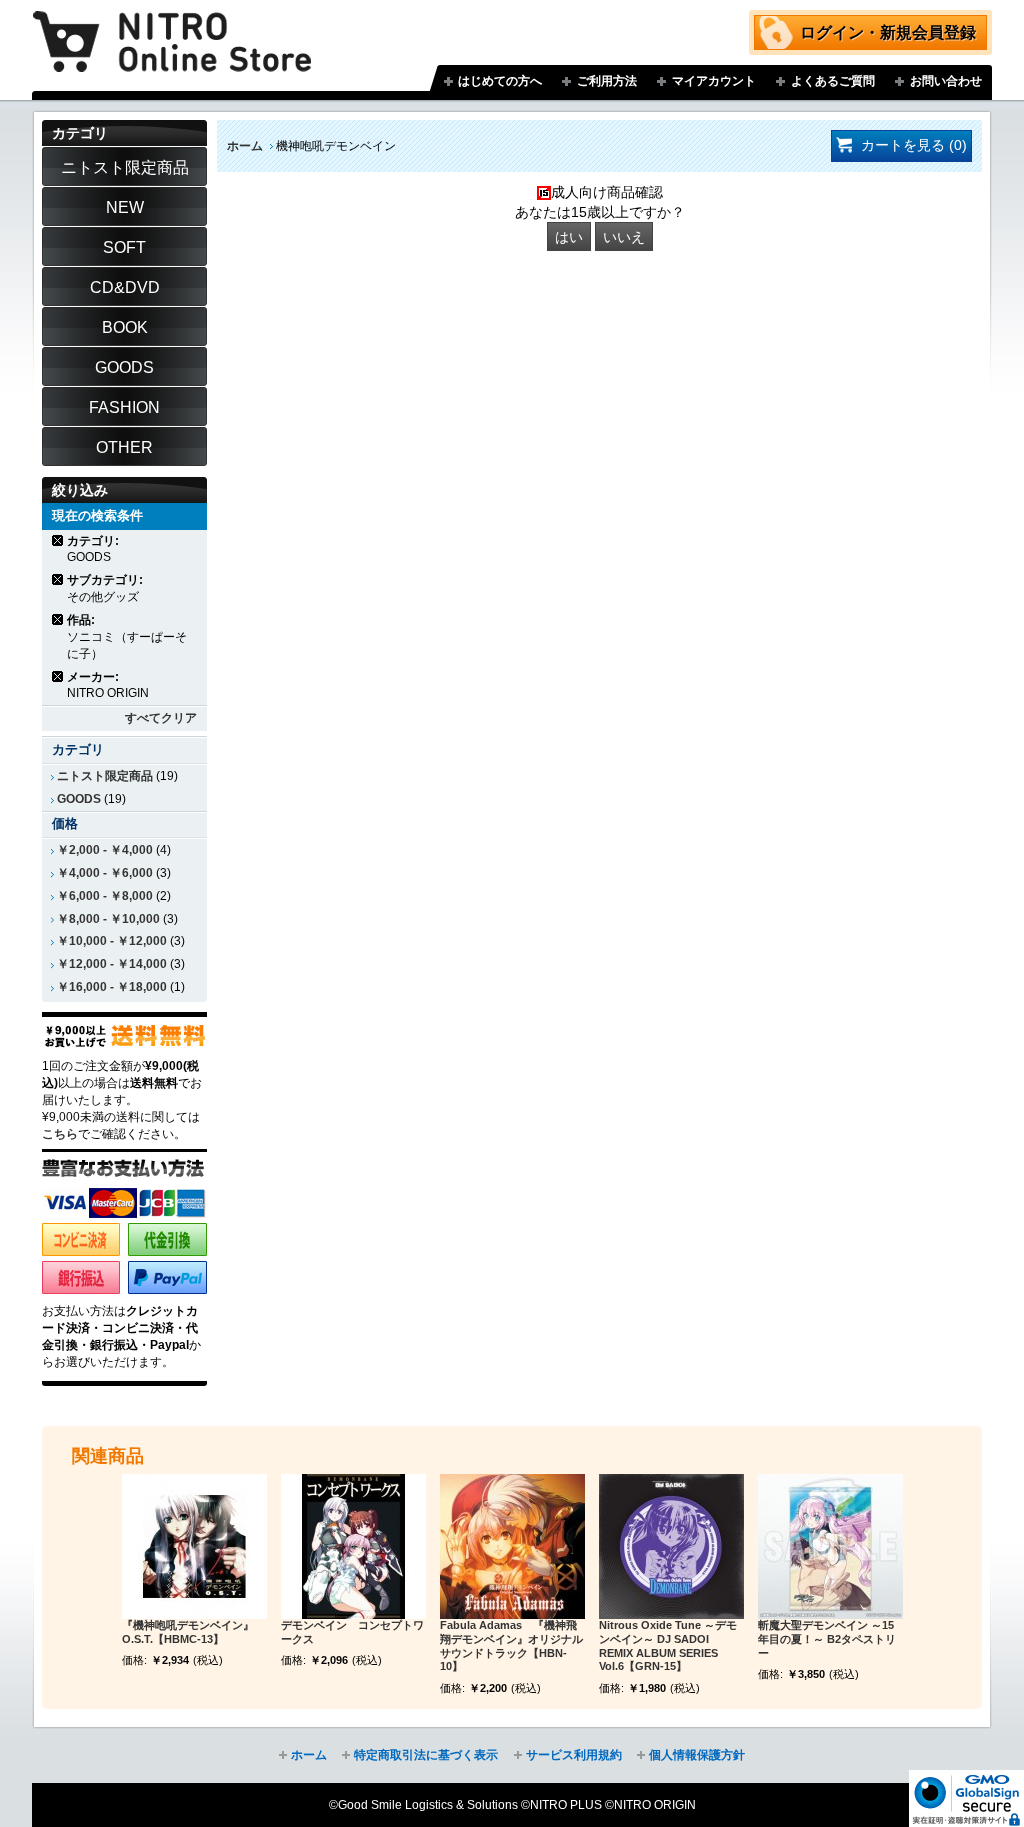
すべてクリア (161, 718)
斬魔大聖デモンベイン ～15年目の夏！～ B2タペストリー (827, 1639)
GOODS (79, 799)
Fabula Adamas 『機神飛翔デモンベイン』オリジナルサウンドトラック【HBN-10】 (511, 1645)
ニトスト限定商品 (105, 776)
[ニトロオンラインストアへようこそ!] (172, 27)
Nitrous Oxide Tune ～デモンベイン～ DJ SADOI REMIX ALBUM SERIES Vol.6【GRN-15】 (668, 1645)
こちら (60, 1134)
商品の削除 (58, 540)
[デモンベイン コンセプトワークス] (353, 1546)
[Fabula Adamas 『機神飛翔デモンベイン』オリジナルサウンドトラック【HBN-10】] (512, 1546)
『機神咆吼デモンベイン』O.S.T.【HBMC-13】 (188, 1632)
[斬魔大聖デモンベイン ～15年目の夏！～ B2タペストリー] (830, 1546)
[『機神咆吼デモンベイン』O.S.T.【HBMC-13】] (194, 1546)
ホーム (245, 146)
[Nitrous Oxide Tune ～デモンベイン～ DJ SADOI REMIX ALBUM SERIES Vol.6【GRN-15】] (671, 1546)
